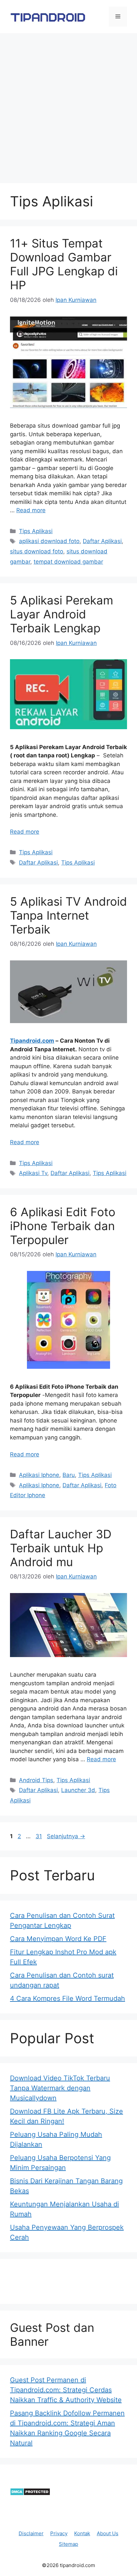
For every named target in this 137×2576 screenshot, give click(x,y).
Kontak (82, 2533)
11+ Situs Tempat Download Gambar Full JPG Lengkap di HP (64, 264)
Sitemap (68, 2544)
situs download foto (37, 551)
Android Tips (36, 1780)
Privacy (59, 2533)
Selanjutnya (66, 1836)
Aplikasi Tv (33, 1173)
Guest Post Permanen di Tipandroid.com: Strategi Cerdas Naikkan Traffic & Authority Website (66, 2390)
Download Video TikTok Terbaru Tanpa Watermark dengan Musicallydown (60, 2088)
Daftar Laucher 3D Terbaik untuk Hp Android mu (61, 1548)
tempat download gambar (68, 562)
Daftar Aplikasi (102, 541)
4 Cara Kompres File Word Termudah (68, 1998)
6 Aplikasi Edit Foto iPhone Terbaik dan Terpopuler (63, 1226)
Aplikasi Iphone (39, 1475)
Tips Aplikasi (36, 531)
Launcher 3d (78, 1790)
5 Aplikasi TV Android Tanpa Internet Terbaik (68, 915)
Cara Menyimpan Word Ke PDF (58, 1939)
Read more (31, 510)
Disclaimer (31, 2533)
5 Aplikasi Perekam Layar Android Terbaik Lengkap (62, 614)
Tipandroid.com (32, 1041)
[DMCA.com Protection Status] (30, 2494)
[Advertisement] (68, 105)
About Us (108, 2533)
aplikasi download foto (49, 541)
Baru (69, 1475)
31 (39, 1836)
